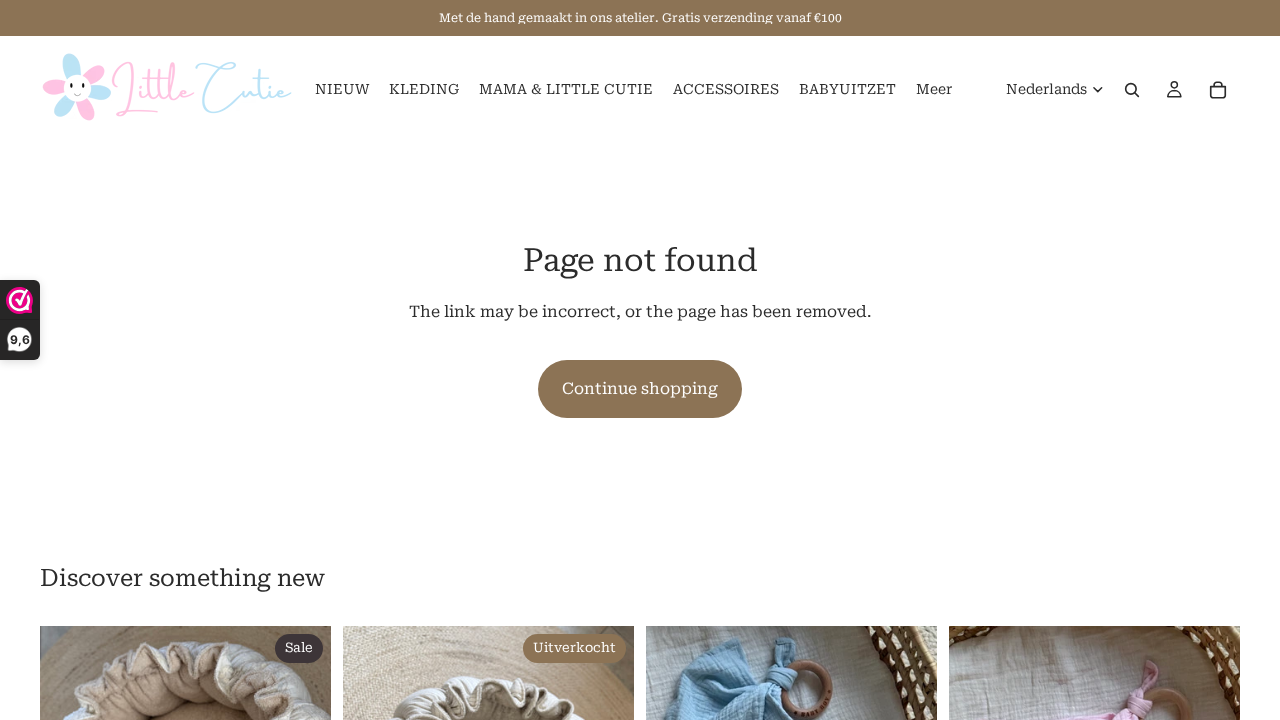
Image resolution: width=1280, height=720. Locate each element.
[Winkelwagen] (1218, 90)
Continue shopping (640, 388)
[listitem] (934, 89)
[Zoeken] (1132, 90)
